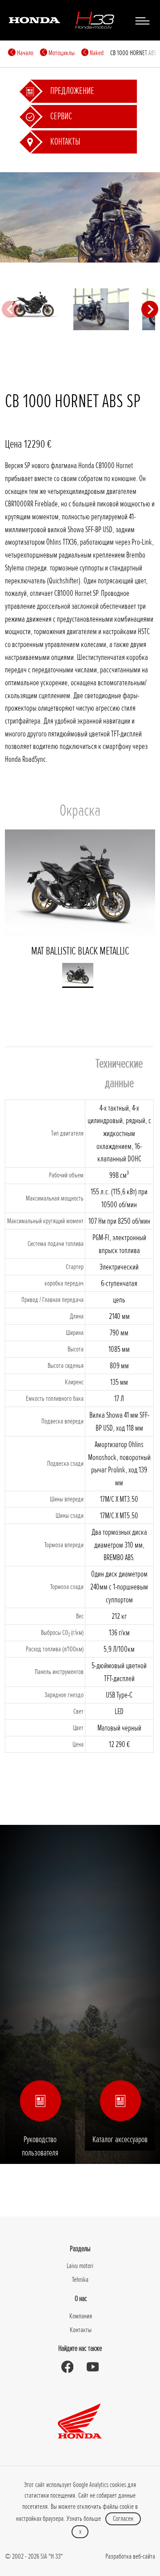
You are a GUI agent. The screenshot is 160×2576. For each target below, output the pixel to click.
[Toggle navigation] (142, 20)
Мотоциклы (61, 53)
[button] (78, 975)
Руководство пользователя (40, 2146)
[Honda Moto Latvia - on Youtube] (93, 2367)
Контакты (81, 2330)
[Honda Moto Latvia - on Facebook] (67, 2367)
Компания (81, 2316)
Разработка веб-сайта (130, 2556)
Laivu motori (80, 2266)
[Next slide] (150, 309)
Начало (24, 53)
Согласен (123, 2519)
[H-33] (95, 20)
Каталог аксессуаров (120, 2139)
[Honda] (34, 20)
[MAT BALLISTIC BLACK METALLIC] (101, 309)
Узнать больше (84, 2519)
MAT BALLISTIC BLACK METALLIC (80, 951)
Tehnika (80, 2280)
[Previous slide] (10, 309)
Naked (96, 53)
